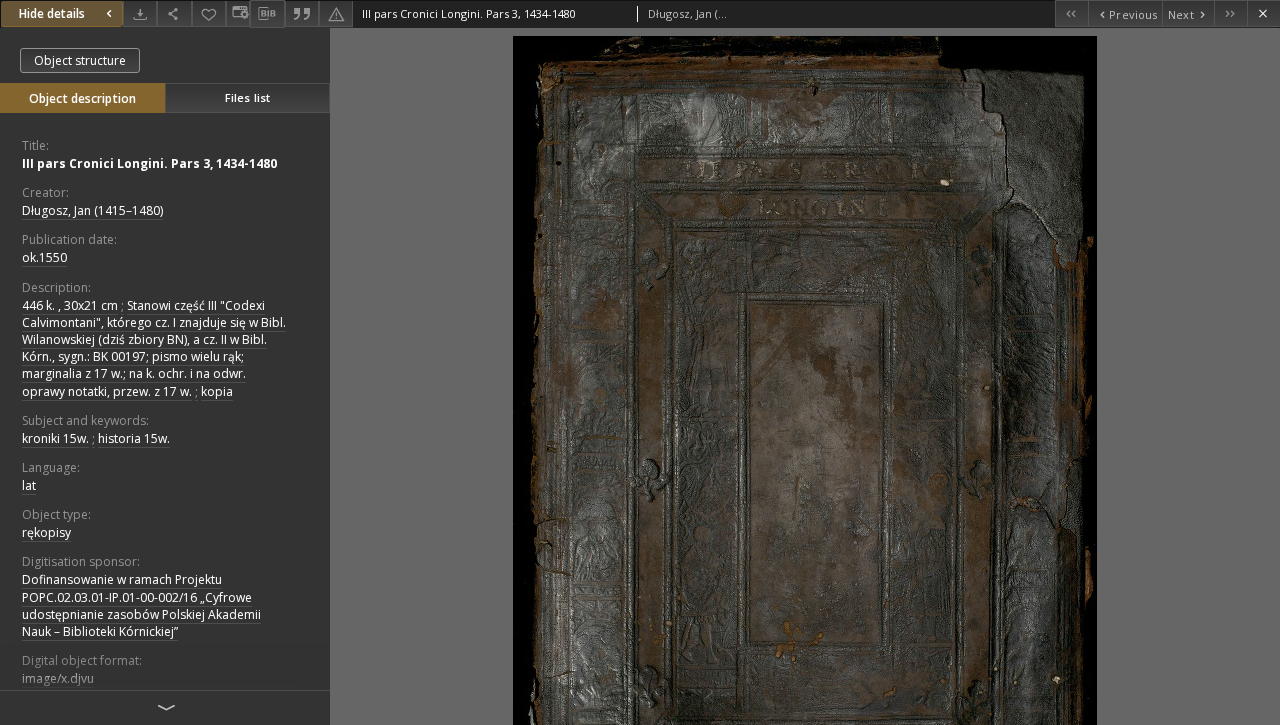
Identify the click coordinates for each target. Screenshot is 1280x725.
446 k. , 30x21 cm (70, 305)
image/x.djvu (58, 678)
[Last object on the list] (1230, 13)
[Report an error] (336, 13)
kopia (217, 391)
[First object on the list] (1071, 13)
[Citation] (302, 13)
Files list (247, 97)
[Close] (1263, 13)
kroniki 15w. (55, 438)
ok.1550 (44, 257)
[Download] (140, 13)
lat (29, 485)
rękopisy (46, 532)
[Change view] (238, 13)
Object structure (80, 60)
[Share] (174, 13)
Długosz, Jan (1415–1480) (92, 210)
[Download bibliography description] (267, 14)
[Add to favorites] (209, 13)
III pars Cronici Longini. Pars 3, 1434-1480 (149, 163)
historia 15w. (134, 438)
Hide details (52, 13)
